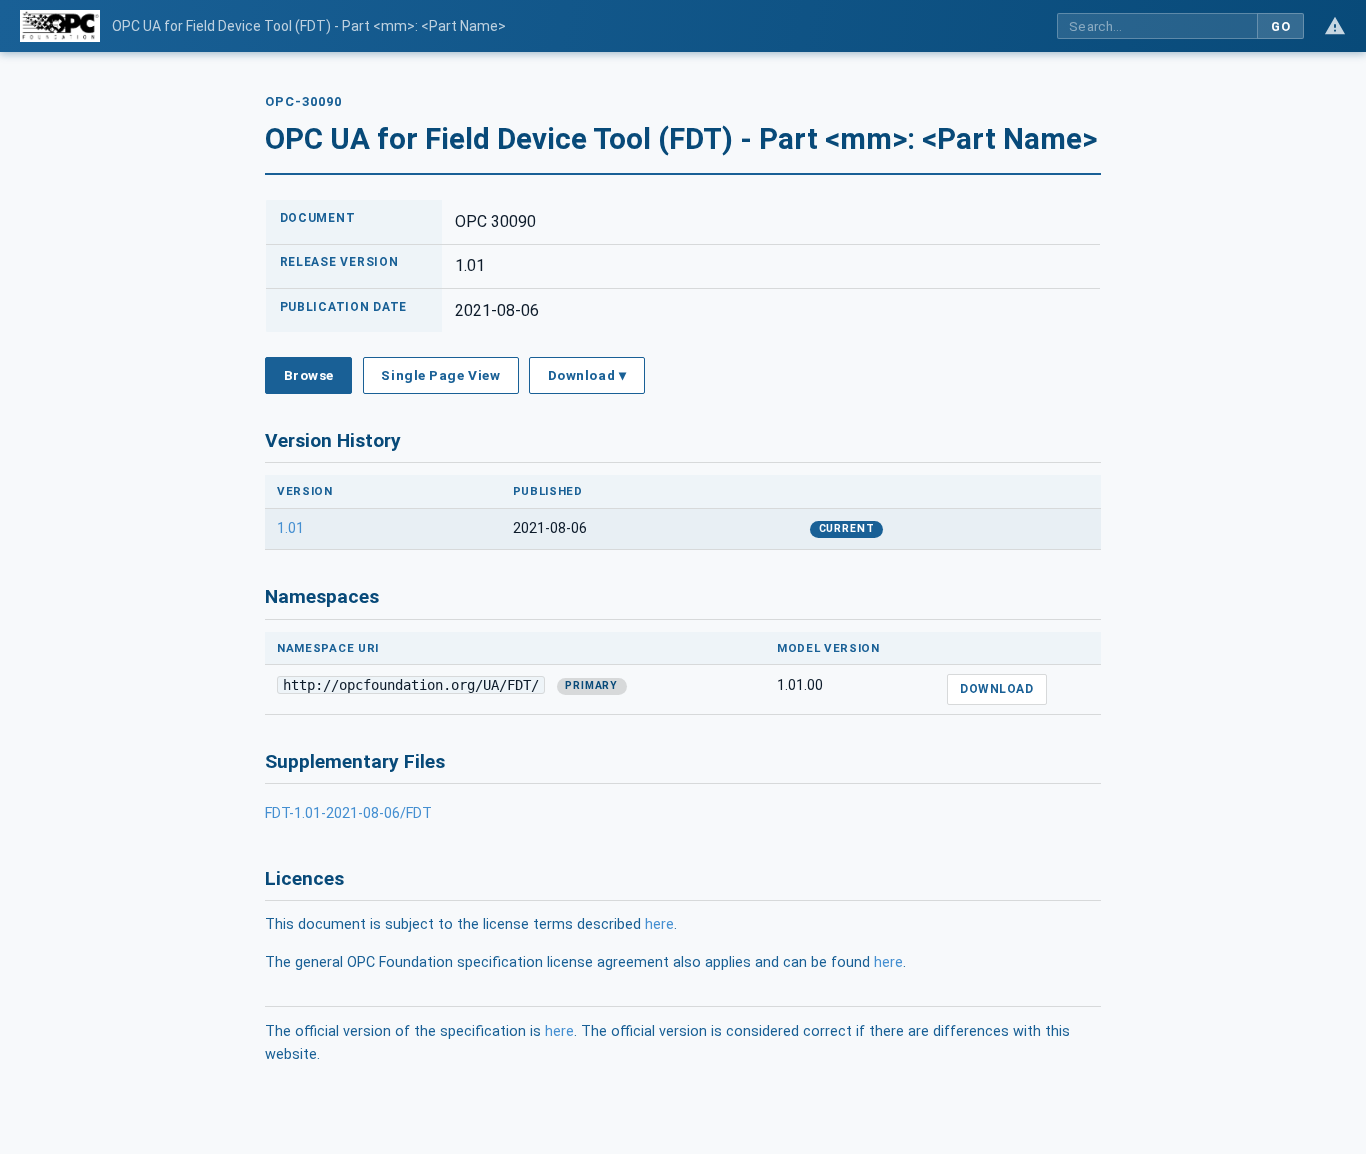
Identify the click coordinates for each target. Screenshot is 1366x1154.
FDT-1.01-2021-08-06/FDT (348, 813)
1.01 (290, 528)
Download (996, 689)
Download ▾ (587, 375)
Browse (309, 375)
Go (1280, 26)
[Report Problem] (1335, 26)
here (659, 924)
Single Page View (440, 375)
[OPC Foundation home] (60, 26)
